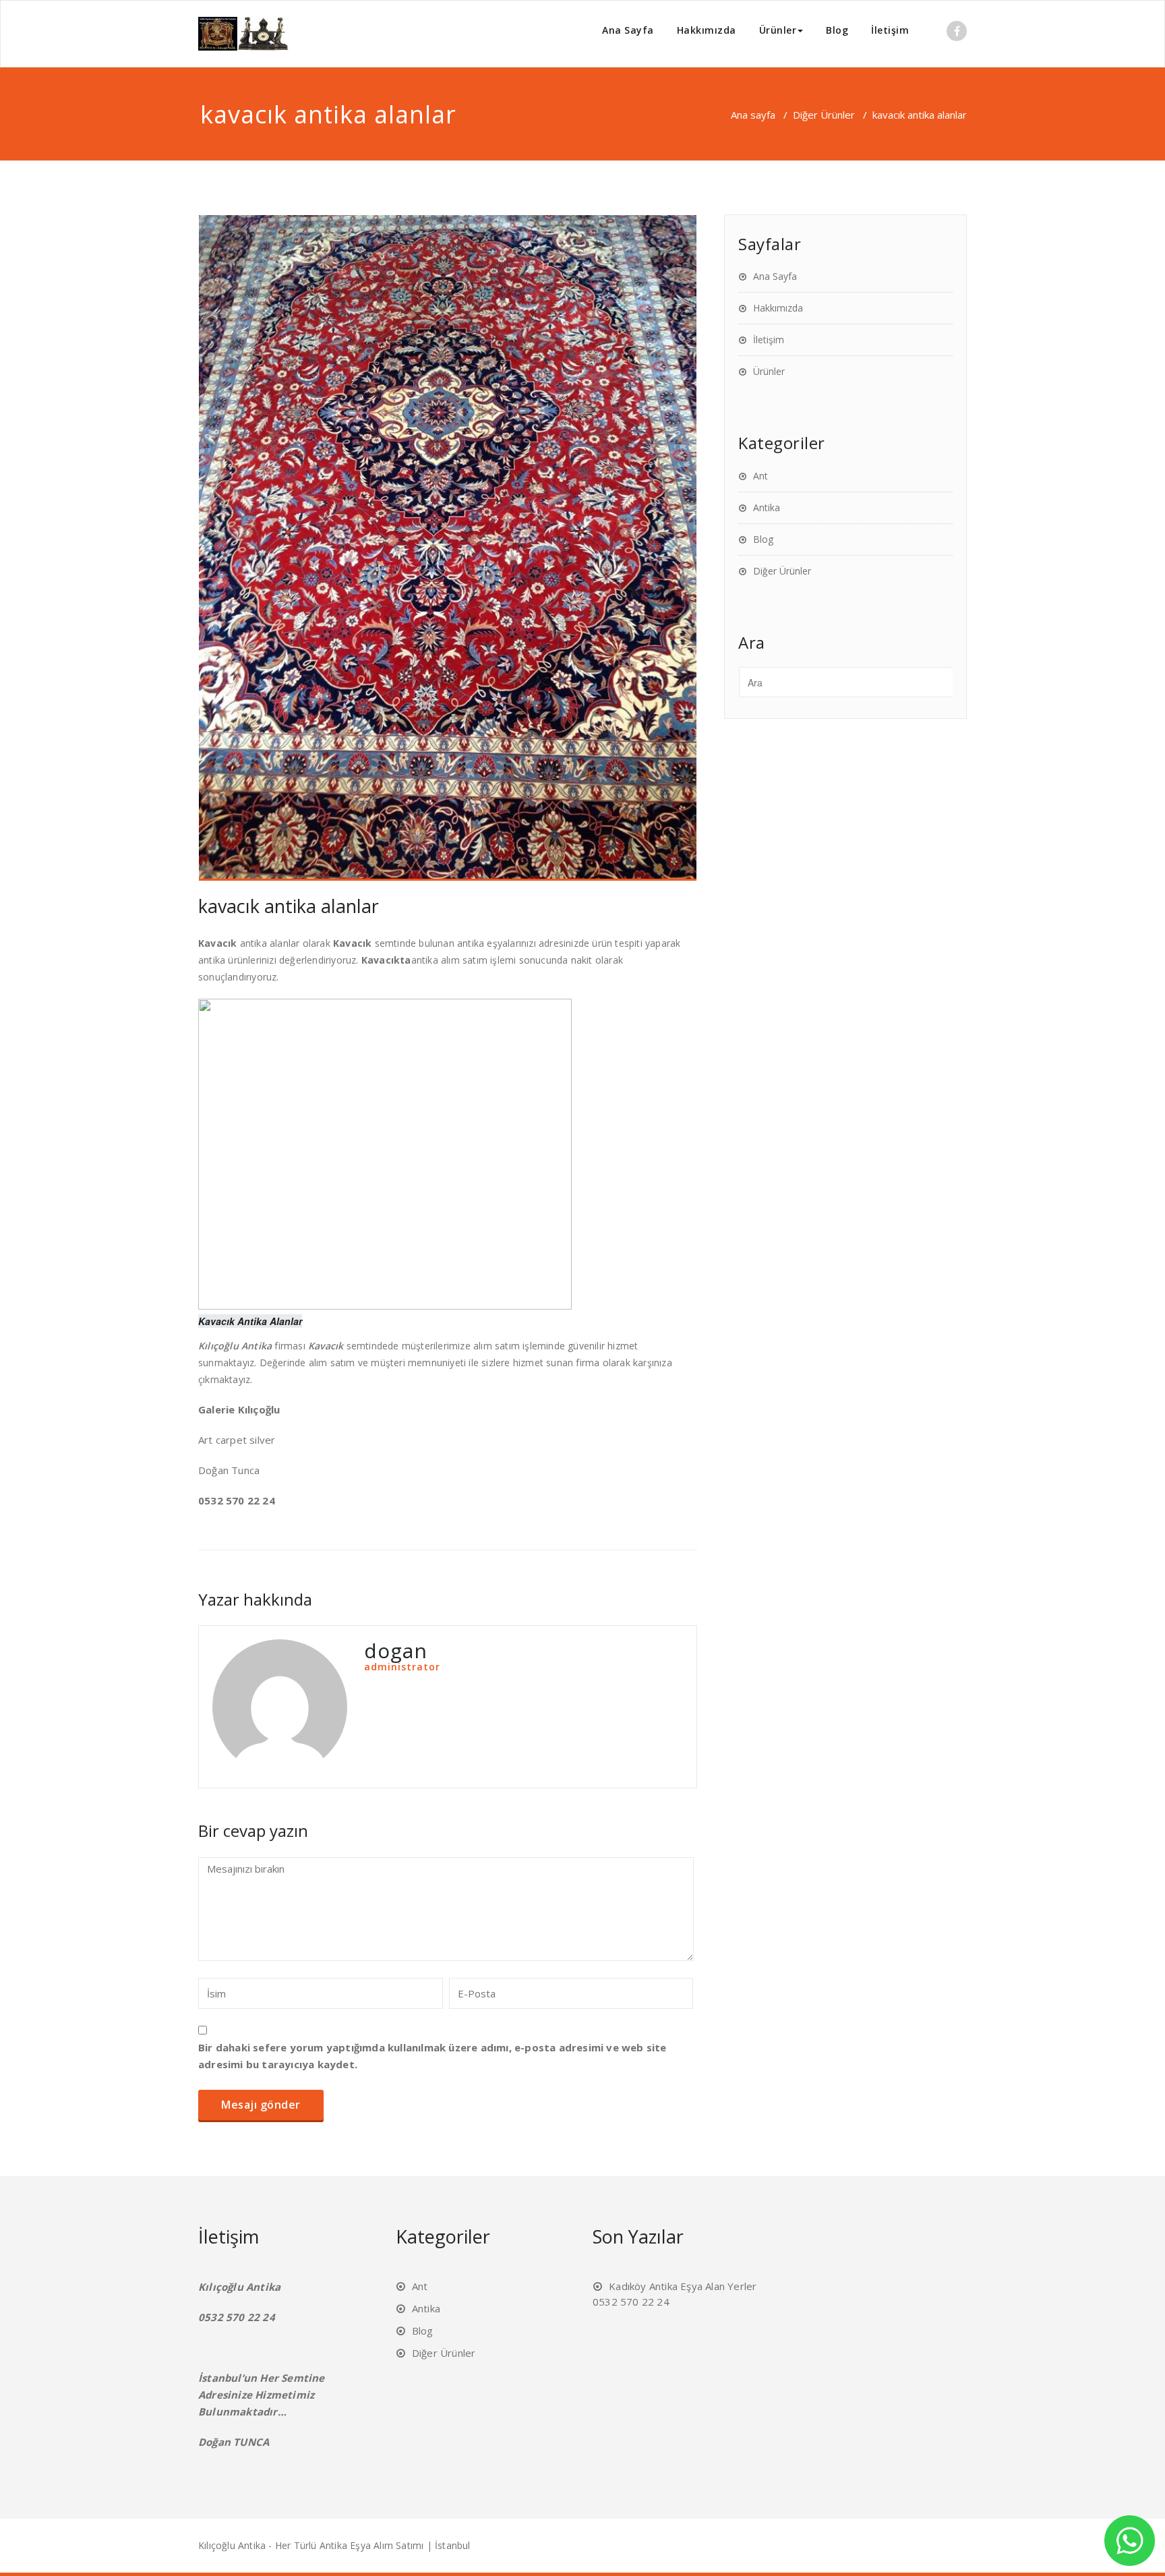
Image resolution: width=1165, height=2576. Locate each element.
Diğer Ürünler (824, 115)
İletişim (890, 30)
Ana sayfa (753, 115)
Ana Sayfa (628, 30)
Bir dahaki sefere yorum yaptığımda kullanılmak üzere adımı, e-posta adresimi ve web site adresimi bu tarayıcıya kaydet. (432, 2056)
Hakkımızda (707, 30)
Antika (767, 507)
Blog (837, 30)
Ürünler (778, 30)
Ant (760, 476)
